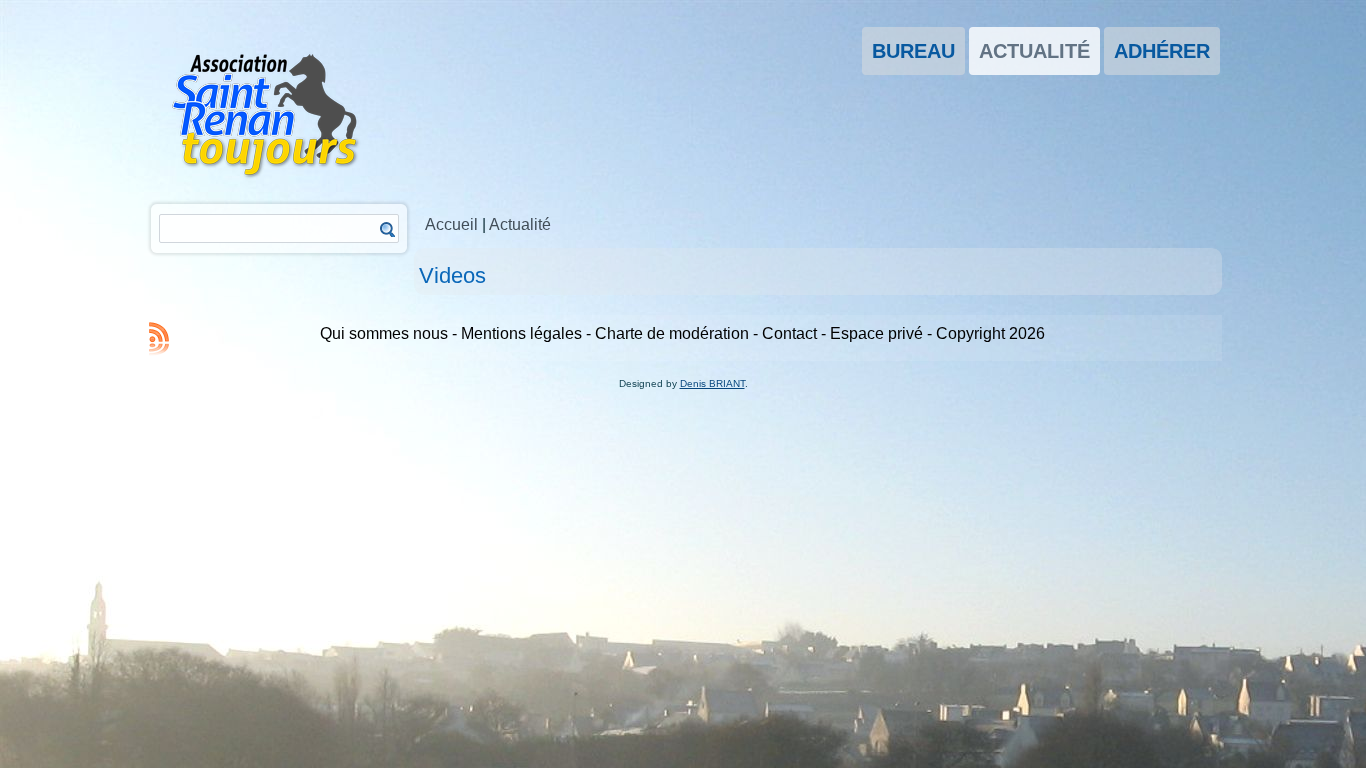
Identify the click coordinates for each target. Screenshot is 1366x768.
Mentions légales (521, 333)
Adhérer (1162, 51)
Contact (789, 333)
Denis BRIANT (712, 383)
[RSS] (159, 338)
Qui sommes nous (384, 333)
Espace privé (876, 333)
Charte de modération (672, 333)
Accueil (451, 224)
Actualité (1034, 51)
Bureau (913, 51)
